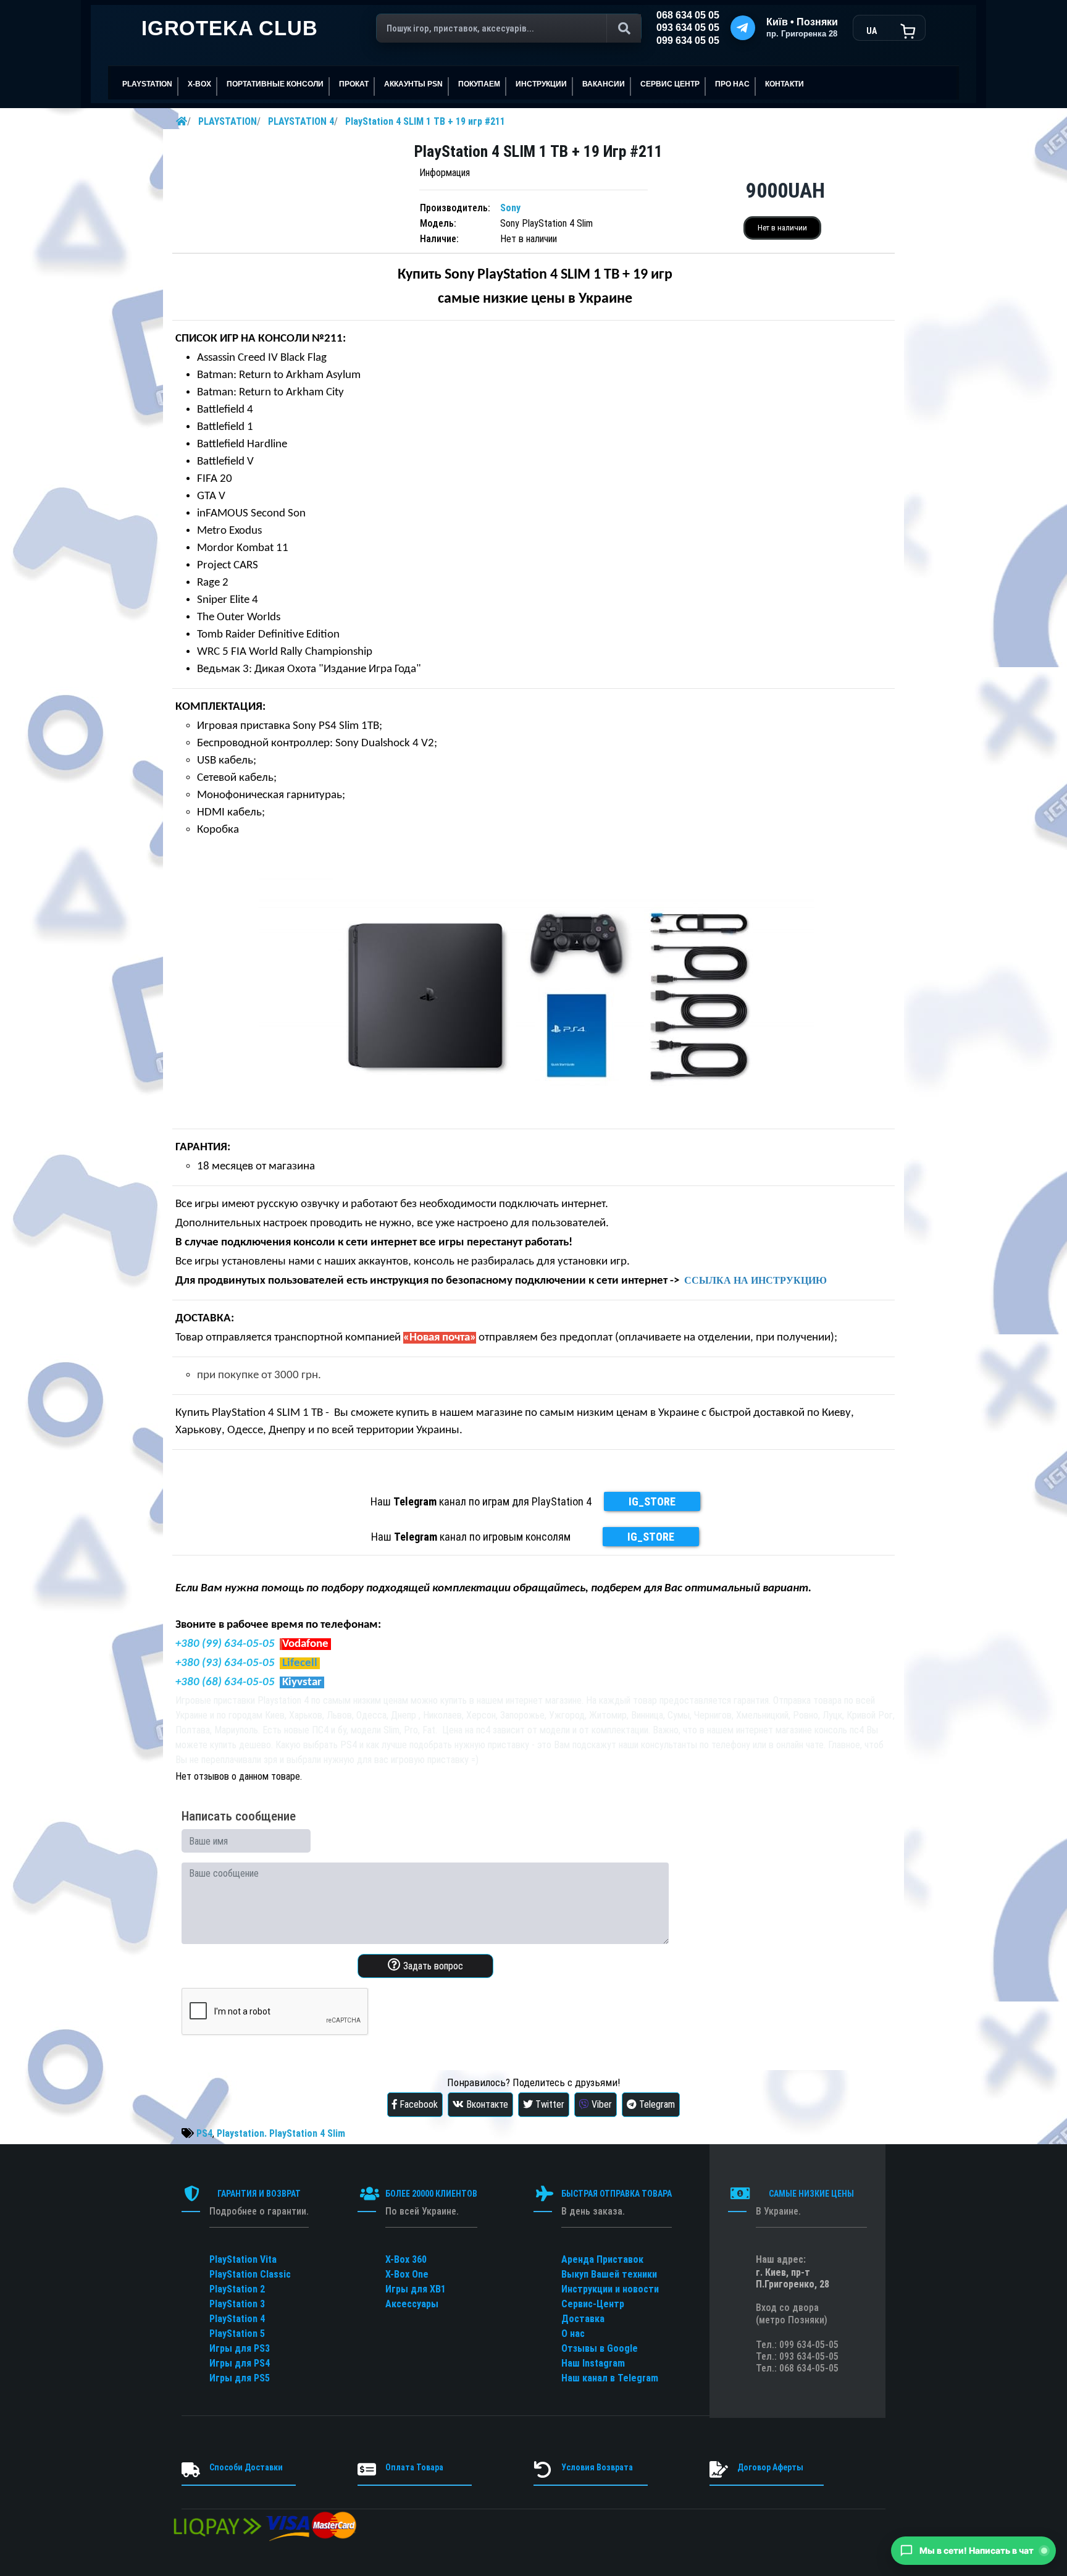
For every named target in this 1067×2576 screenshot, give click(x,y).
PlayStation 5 (237, 2334)
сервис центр (670, 84)
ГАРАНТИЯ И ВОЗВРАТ (259, 2194)
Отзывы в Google (600, 2348)
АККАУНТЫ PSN (413, 84)
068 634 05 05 (688, 15)
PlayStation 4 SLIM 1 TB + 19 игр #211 (425, 121)
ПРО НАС (732, 84)
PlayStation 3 (237, 2304)
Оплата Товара (414, 2467)
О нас (573, 2334)
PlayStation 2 (237, 2289)
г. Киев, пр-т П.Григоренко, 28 (793, 2278)
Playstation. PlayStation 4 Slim (281, 2133)
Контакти (785, 84)
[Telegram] (743, 28)
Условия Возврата (597, 2467)
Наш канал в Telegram (610, 2378)
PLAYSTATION (228, 121)
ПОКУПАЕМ (479, 84)
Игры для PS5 (240, 2378)
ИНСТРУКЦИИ (541, 84)
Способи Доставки (246, 2467)
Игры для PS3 (240, 2348)
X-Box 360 (406, 2259)
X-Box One (407, 2274)
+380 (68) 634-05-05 (225, 1682)
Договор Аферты (770, 2467)
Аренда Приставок (602, 2259)
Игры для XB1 (416, 2289)
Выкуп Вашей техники (609, 2274)
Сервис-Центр (593, 2304)
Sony (510, 208)
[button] (973, 2551)
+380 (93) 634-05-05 (225, 1663)
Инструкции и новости (610, 2289)
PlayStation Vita (243, 2259)
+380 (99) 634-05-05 (225, 1644)
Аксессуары (412, 2304)
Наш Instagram (593, 2363)
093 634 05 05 (688, 27)
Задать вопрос (432, 1966)
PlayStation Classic (250, 2274)
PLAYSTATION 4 (301, 121)
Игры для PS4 (240, 2363)
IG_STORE (652, 1501)
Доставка (583, 2319)
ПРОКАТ (354, 84)
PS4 (204, 2133)
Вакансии (604, 84)
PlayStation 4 (237, 2319)
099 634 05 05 (688, 40)
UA (872, 31)
